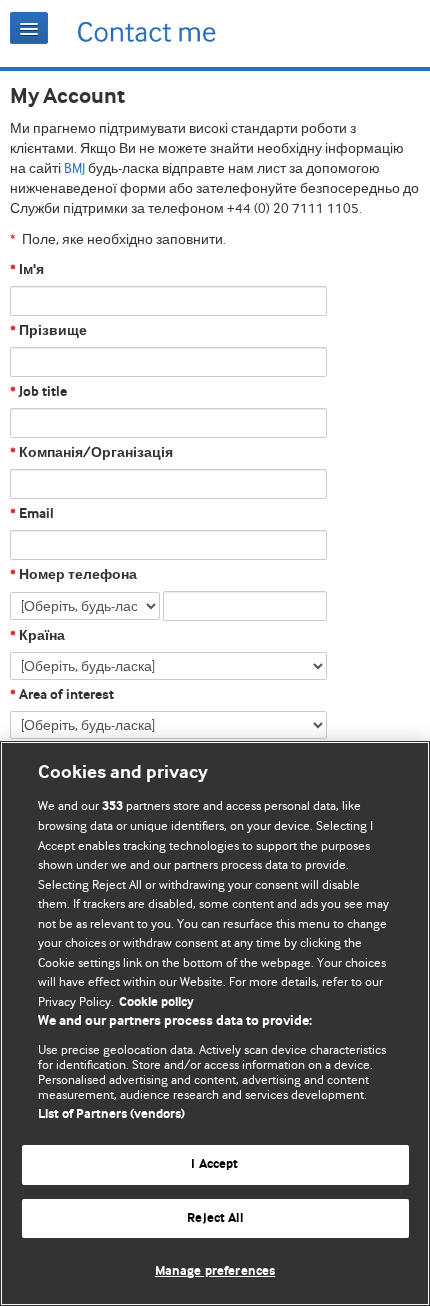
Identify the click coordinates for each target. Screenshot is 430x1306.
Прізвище (48, 331)
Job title (38, 392)
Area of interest (62, 695)
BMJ (74, 168)
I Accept (214, 1164)
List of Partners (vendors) (111, 1114)
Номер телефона (73, 575)
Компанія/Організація (91, 453)
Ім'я (27, 270)
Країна (37, 636)
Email (32, 514)
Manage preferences (215, 1271)
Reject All (214, 1218)
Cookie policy (156, 1002)
